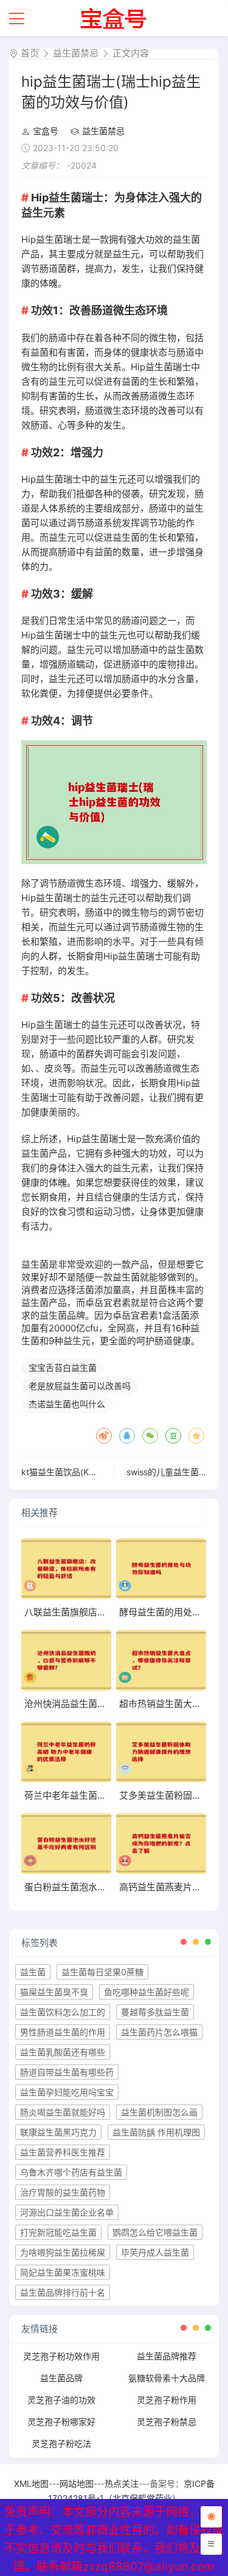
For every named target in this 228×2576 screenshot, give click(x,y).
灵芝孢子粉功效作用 (61, 2356)
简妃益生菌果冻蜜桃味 (63, 2272)
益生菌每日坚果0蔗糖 (102, 1972)
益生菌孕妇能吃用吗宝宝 (67, 2092)
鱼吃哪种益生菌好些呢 (147, 1992)
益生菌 (33, 1972)
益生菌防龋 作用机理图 (156, 2132)
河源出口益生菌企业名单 (67, 2212)
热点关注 (122, 2483)
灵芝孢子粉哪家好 (61, 2422)
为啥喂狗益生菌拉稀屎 (63, 2252)
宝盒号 (46, 131)
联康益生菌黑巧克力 (58, 2132)
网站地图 (77, 2483)
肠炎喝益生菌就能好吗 (63, 2112)
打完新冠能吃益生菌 (58, 2232)
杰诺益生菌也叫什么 (67, 1404)
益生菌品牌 (61, 2378)
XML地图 (31, 2483)
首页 (30, 53)
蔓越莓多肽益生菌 (155, 2012)
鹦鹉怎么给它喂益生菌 (155, 2232)
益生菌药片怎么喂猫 (159, 2032)
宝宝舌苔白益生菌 (63, 1367)
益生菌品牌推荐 (167, 2356)
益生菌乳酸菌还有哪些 (63, 2052)
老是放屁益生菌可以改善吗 (80, 1386)
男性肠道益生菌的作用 (63, 2032)
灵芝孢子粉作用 (167, 2400)
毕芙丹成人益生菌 (155, 2252)
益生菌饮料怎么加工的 (63, 2012)
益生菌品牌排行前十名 (63, 2292)
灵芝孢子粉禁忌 (167, 2422)
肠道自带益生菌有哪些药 (67, 2072)
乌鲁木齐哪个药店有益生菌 (71, 2172)
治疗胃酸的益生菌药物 (63, 2192)
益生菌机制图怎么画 (159, 2112)
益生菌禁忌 (76, 53)
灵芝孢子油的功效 (61, 2400)
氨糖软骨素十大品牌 (167, 2378)
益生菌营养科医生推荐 (63, 2152)
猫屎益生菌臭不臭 (54, 1992)
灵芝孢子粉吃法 (61, 2443)
